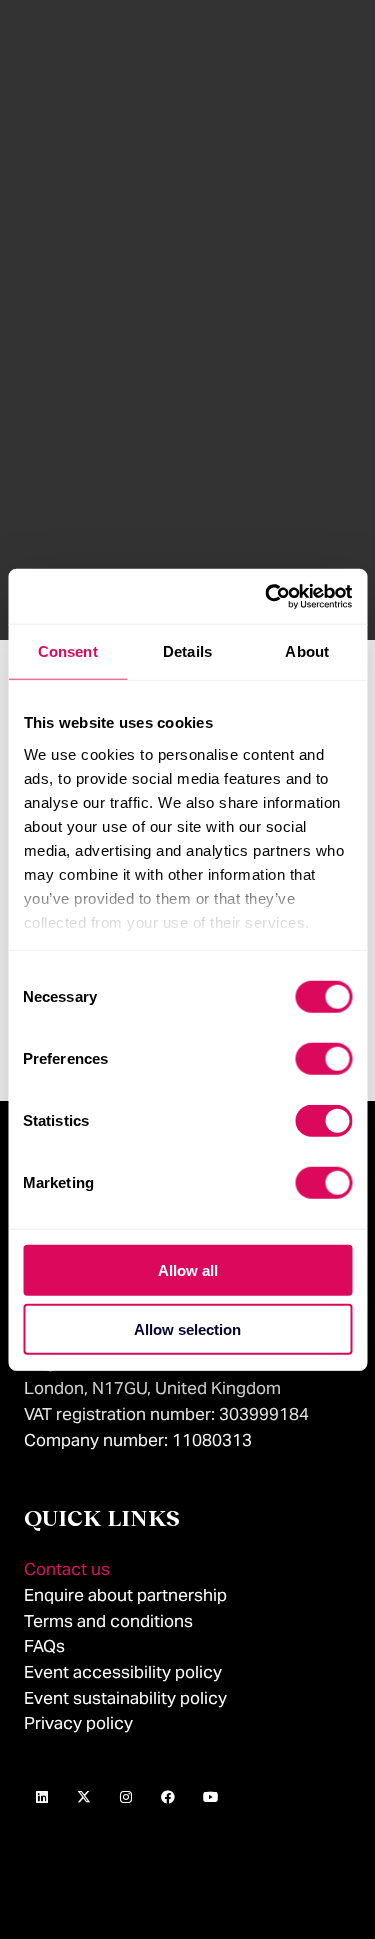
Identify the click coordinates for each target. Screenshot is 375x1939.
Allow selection (187, 1329)
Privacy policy (78, 1723)
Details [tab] (187, 651)
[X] (84, 1798)
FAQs (44, 1646)
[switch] (323, 1059)
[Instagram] (126, 1798)
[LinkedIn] (42, 1798)
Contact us (67, 1569)
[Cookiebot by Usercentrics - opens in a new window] (267, 596)
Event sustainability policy (125, 1698)
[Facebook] (168, 1798)
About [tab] (307, 651)
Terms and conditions (108, 1621)
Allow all (188, 1270)
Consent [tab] (68, 651)
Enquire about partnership (125, 1595)
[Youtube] (210, 1798)
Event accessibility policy (125, 1672)
